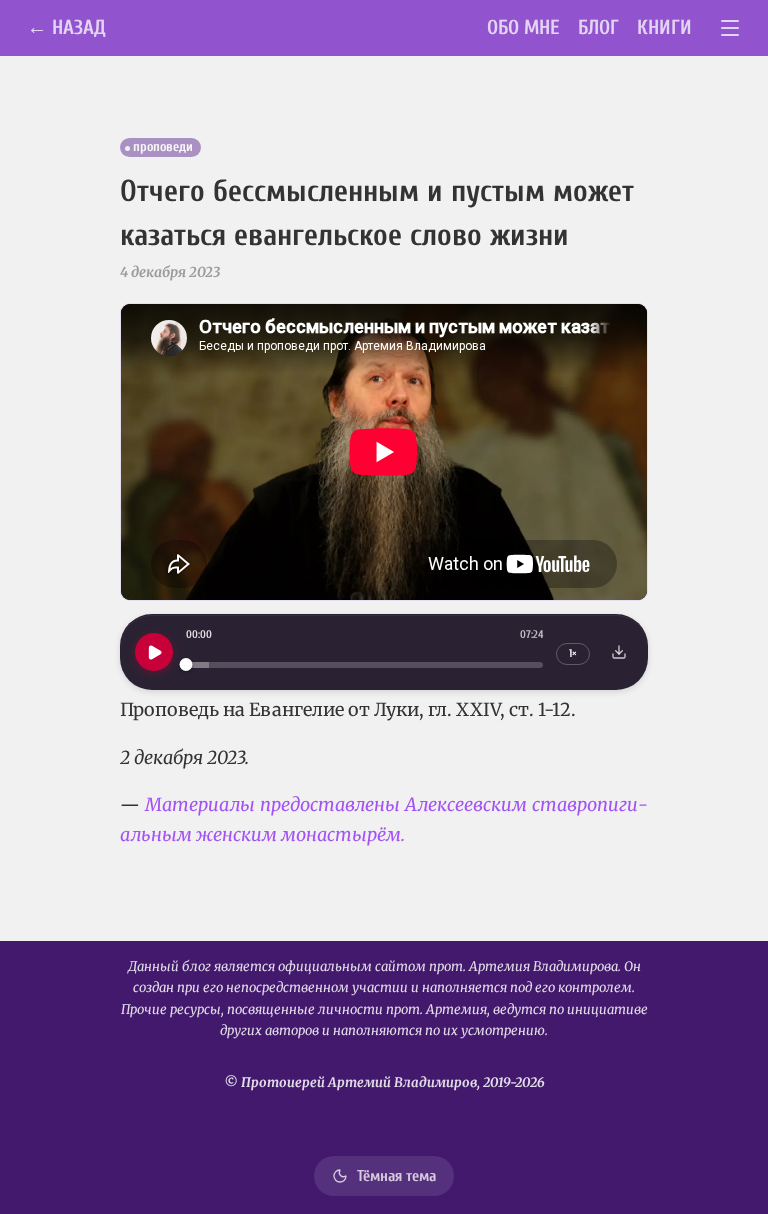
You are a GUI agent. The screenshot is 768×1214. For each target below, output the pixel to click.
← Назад (66, 27)
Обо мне (523, 27)
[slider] (364, 664)
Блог (598, 27)
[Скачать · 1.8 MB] (619, 652)
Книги (664, 27)
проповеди (163, 147)
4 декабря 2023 (170, 272)
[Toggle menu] (730, 28)
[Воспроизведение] (154, 652)
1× (573, 653)
